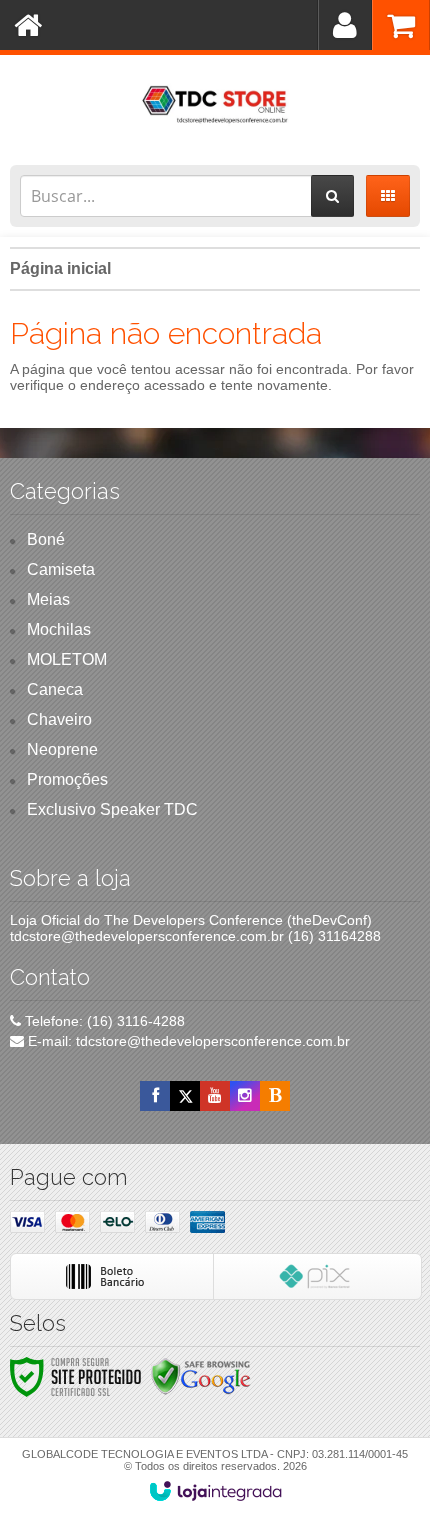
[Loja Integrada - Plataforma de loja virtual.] (215, 1491)
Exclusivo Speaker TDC (112, 809)
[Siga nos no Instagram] (245, 1096)
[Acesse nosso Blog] (275, 1096)
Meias (48, 599)
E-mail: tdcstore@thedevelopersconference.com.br (187, 1041)
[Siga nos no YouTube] (215, 1096)
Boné (46, 539)
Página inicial (60, 268)
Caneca (55, 689)
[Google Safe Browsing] (201, 1376)
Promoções (67, 779)
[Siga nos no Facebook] (155, 1096)
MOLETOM (67, 659)
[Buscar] (332, 196)
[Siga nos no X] (185, 1096)
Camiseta (61, 569)
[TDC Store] (215, 105)
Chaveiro (59, 719)
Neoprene (62, 749)
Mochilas (59, 629)
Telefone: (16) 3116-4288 (103, 1021)
